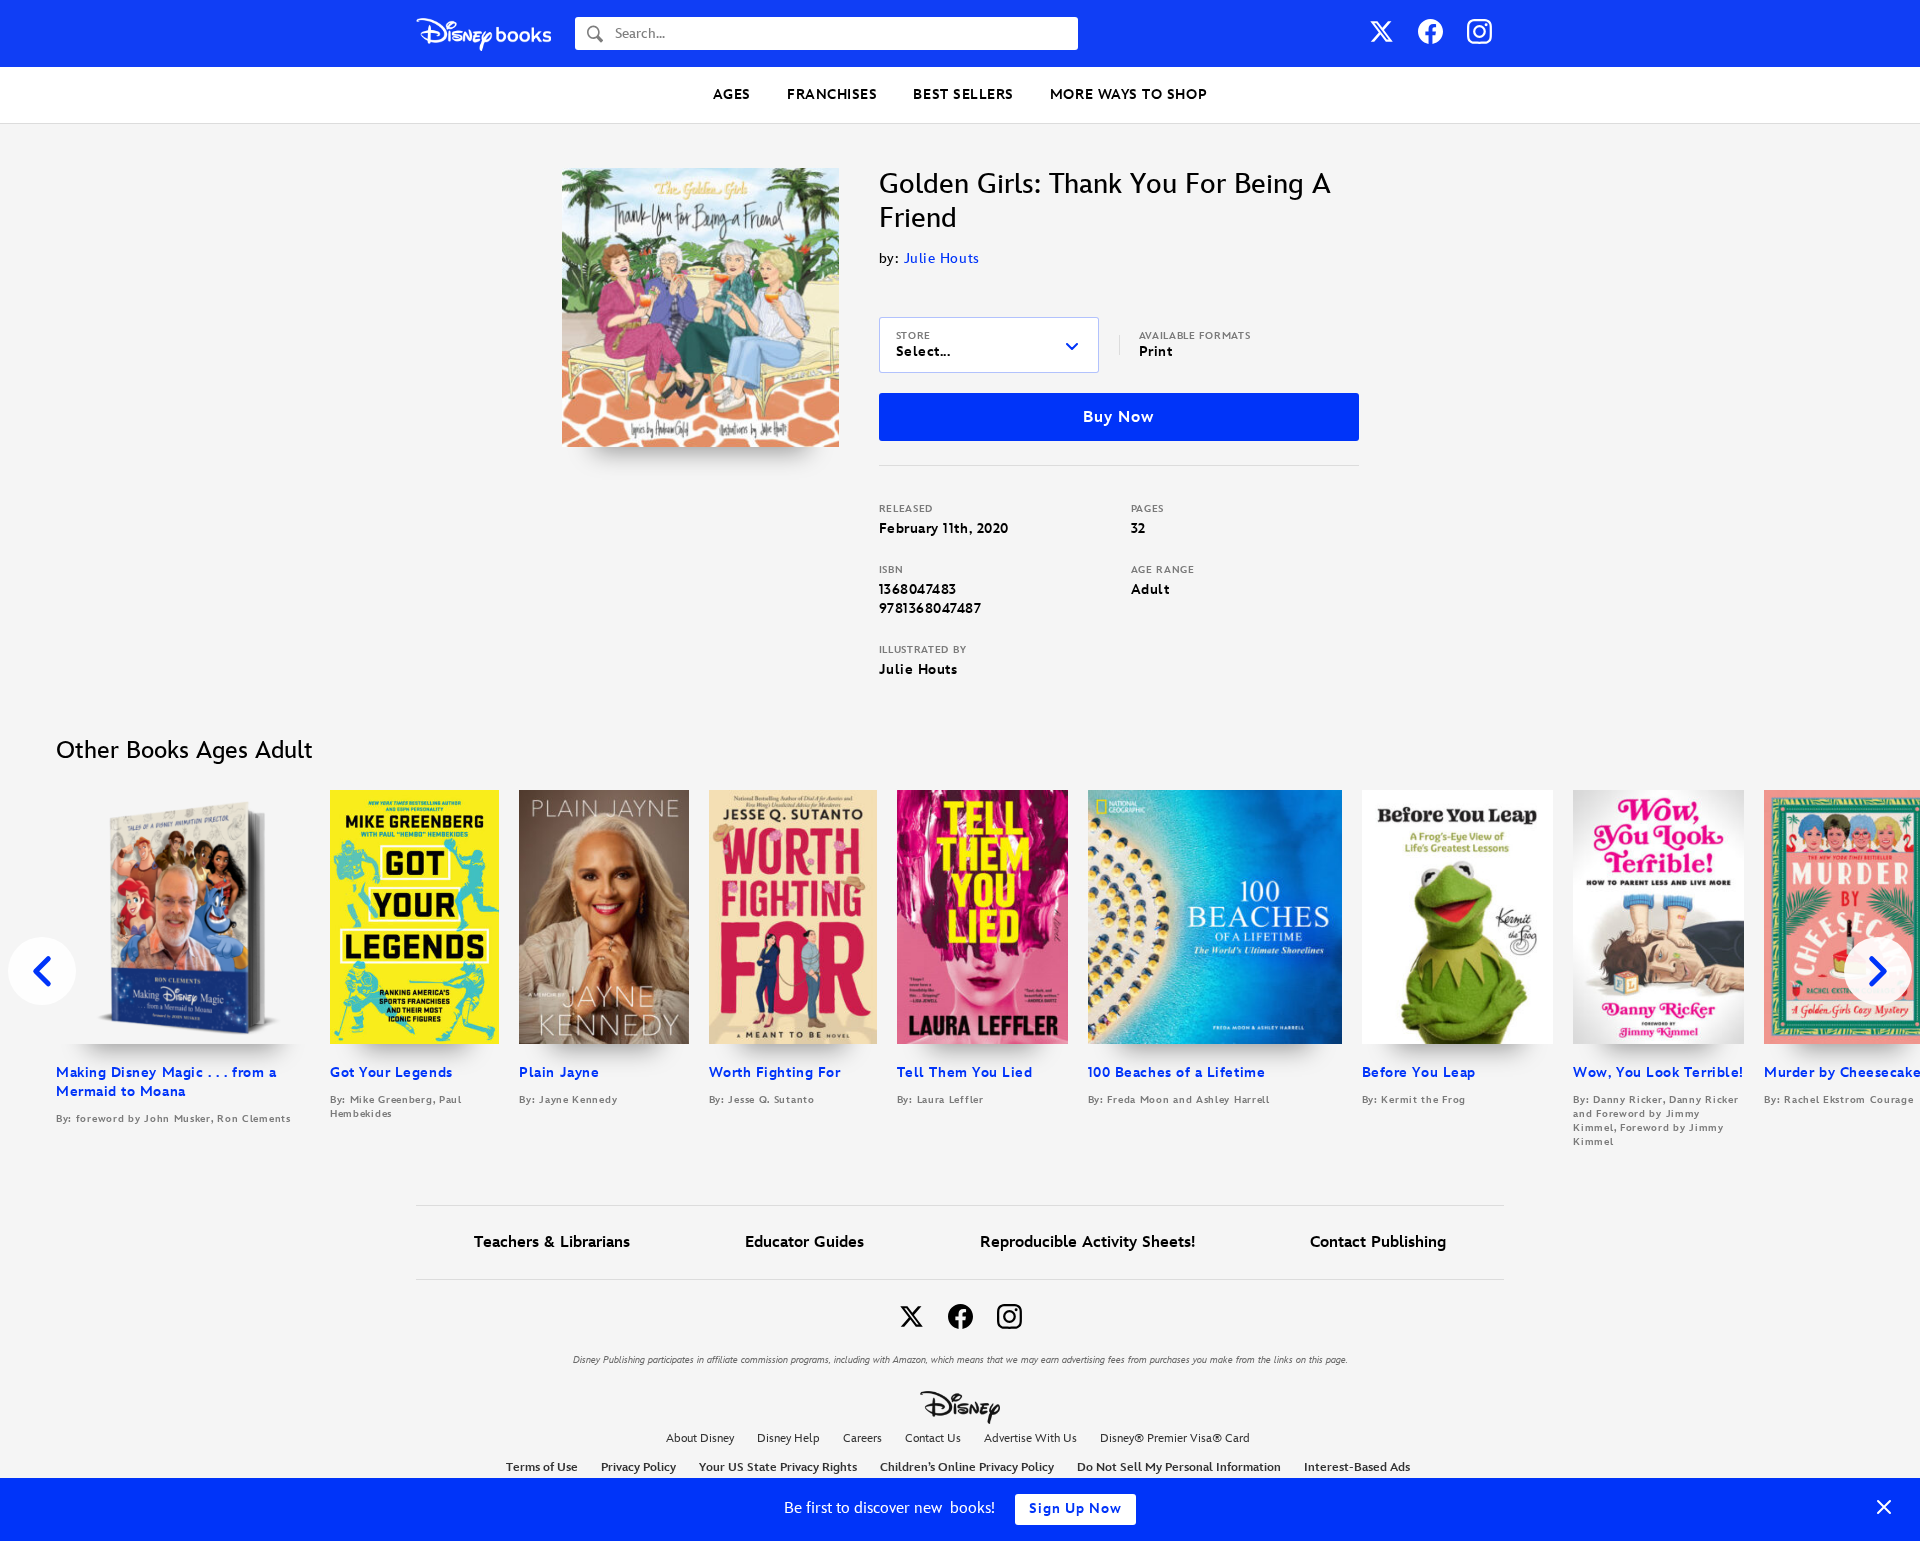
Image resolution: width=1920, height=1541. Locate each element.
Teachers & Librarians (552, 1242)
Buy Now (1118, 417)
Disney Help (788, 1438)
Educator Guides (804, 1242)
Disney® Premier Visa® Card (1175, 1438)
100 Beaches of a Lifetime (1177, 1072)
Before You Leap (1419, 1072)
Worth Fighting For (775, 1072)
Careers (862, 1438)
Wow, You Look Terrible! (1658, 1072)
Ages (732, 94)
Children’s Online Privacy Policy (967, 1467)
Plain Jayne (559, 1072)
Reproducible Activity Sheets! (1087, 1242)
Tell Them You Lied (965, 1072)
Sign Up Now (1075, 1508)
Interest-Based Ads (1357, 1467)
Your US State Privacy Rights (778, 1467)
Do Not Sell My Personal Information (1179, 1468)
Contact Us (933, 1438)
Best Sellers (963, 94)
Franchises (832, 94)
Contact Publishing (1378, 1242)
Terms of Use (542, 1467)
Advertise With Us (1030, 1438)
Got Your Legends (391, 1072)
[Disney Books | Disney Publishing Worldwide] (483, 33)
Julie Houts (942, 258)
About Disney (700, 1438)
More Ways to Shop (1128, 94)
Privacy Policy (638, 1467)
